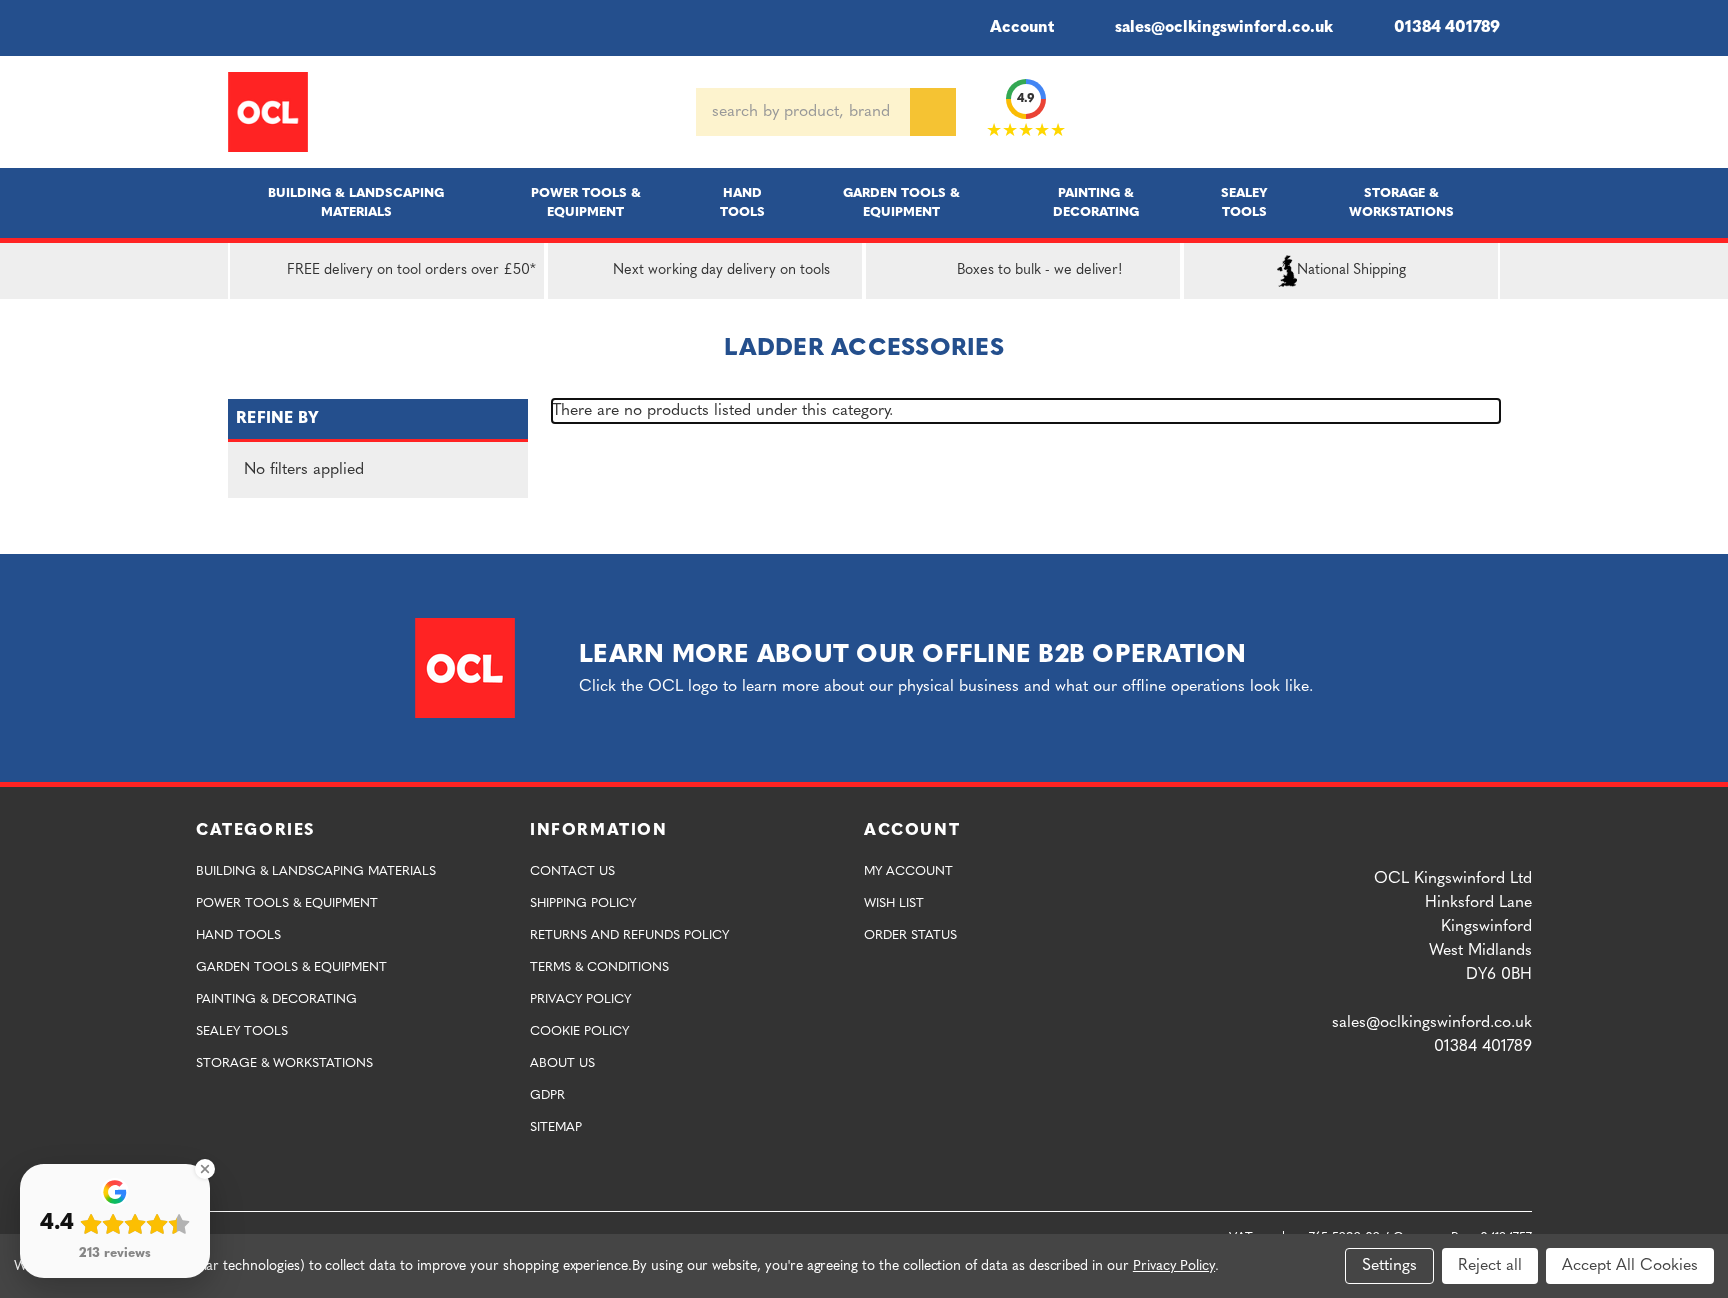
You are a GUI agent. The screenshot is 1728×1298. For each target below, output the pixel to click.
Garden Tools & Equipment (901, 203)
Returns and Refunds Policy (629, 935)
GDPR (547, 1095)
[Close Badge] (205, 1169)
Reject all (1490, 1266)
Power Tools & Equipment (586, 203)
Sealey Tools (1244, 203)
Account (1022, 28)
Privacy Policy (580, 999)
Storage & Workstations (1401, 203)
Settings (1389, 1266)
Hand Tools (742, 203)
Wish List (894, 903)
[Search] (933, 112)
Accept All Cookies (1630, 1266)
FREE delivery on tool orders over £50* (411, 270)
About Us (562, 1063)
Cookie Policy (579, 1031)
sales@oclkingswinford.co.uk (1224, 28)
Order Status (910, 935)
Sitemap (556, 1127)
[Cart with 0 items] (1492, 112)
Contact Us (572, 871)
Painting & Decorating (1096, 203)
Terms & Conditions (599, 967)
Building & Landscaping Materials (356, 203)
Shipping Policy (583, 903)
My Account (908, 871)
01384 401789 (1447, 28)
